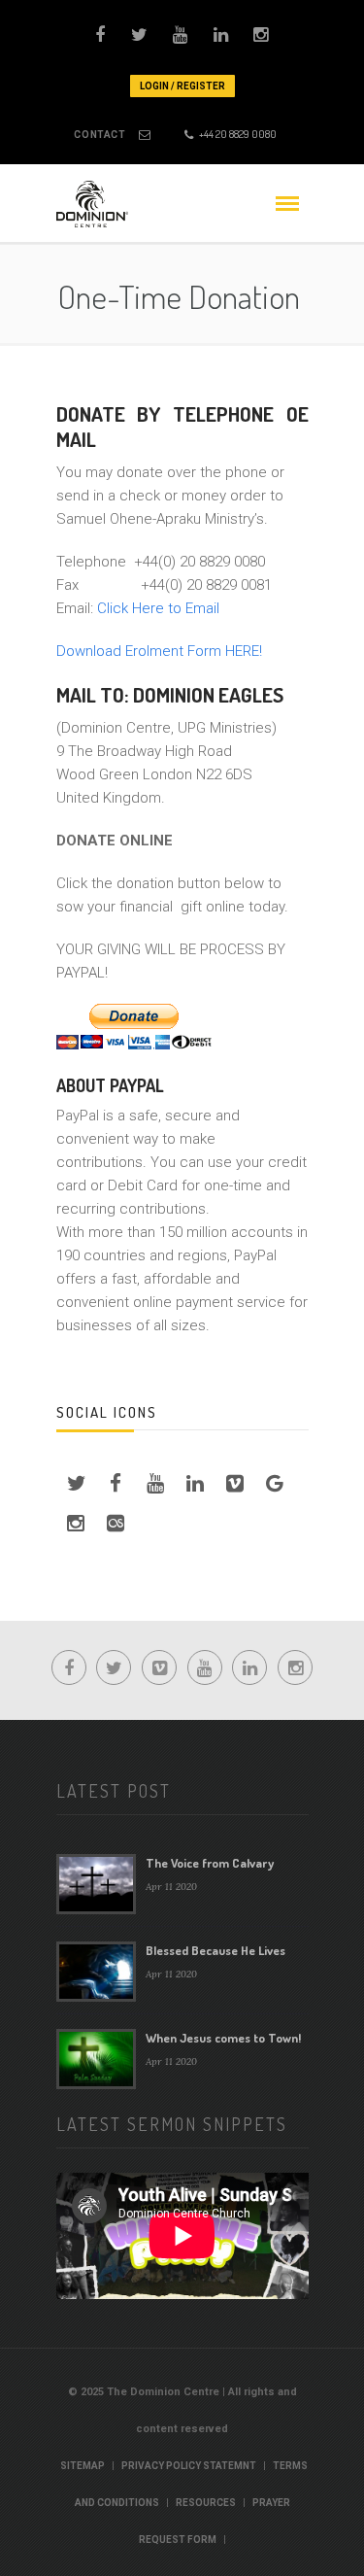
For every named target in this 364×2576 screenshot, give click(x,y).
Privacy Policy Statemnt (189, 2466)
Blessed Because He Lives (215, 1950)
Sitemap (83, 2466)
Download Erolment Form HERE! (159, 651)
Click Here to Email (158, 608)
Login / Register (182, 86)
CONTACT (99, 135)
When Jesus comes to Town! (223, 2038)
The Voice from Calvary (210, 1863)
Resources (206, 2503)
